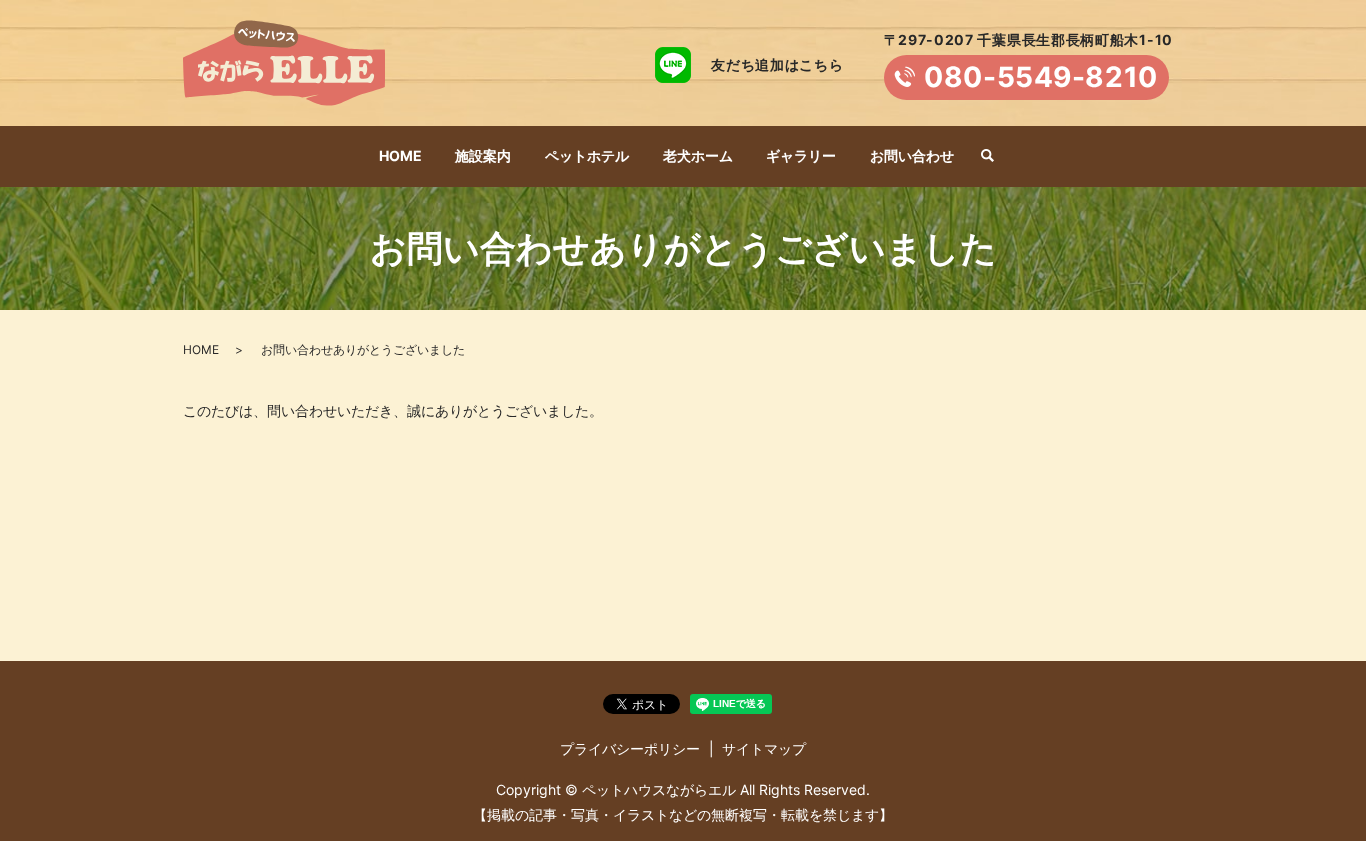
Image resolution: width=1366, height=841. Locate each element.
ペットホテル (587, 155)
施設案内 (483, 155)
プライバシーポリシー (630, 748)
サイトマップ (764, 748)
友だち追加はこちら (777, 64)
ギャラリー (801, 155)
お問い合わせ (912, 155)
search (987, 157)
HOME (400, 155)
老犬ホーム (698, 155)
